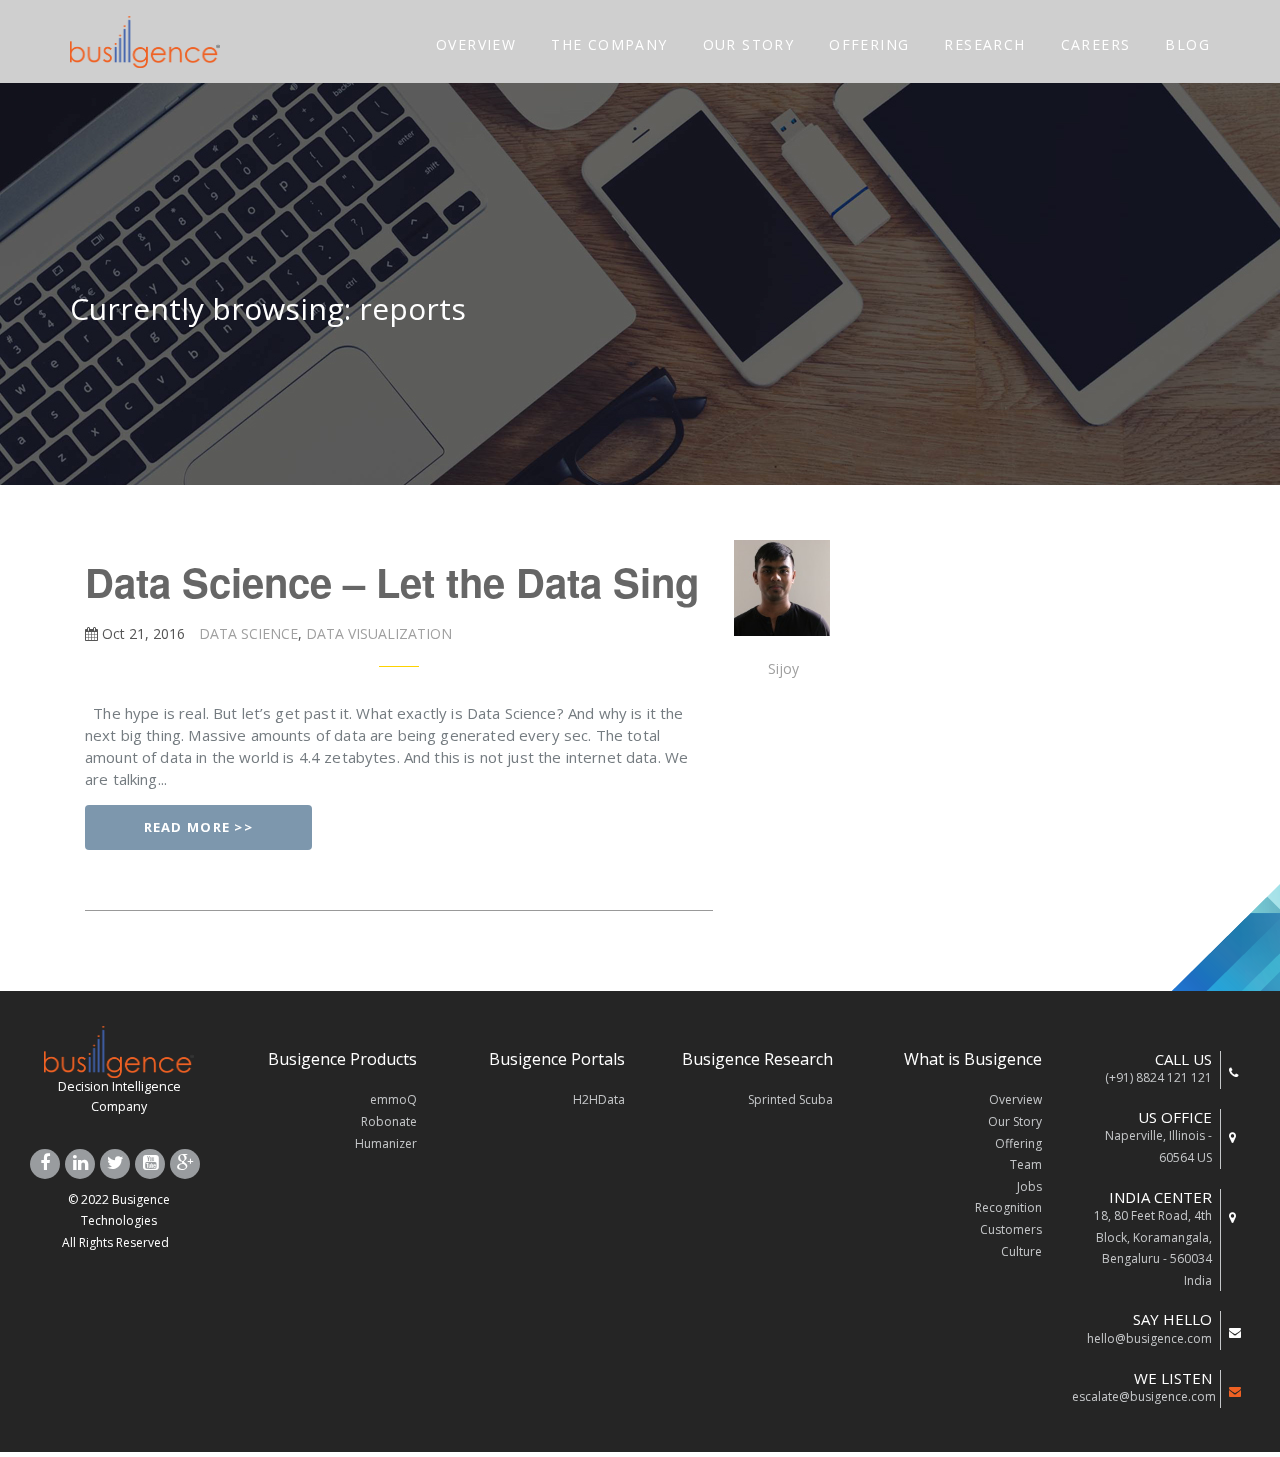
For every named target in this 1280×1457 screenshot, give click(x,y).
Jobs (1029, 1186)
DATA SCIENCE (246, 633)
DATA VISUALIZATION (377, 633)
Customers (1011, 1229)
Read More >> (199, 827)
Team (1026, 1164)
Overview (1015, 1099)
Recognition (1008, 1207)
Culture (1021, 1251)
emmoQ (393, 1099)
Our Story (1015, 1121)
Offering (1018, 1143)
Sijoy (783, 668)
